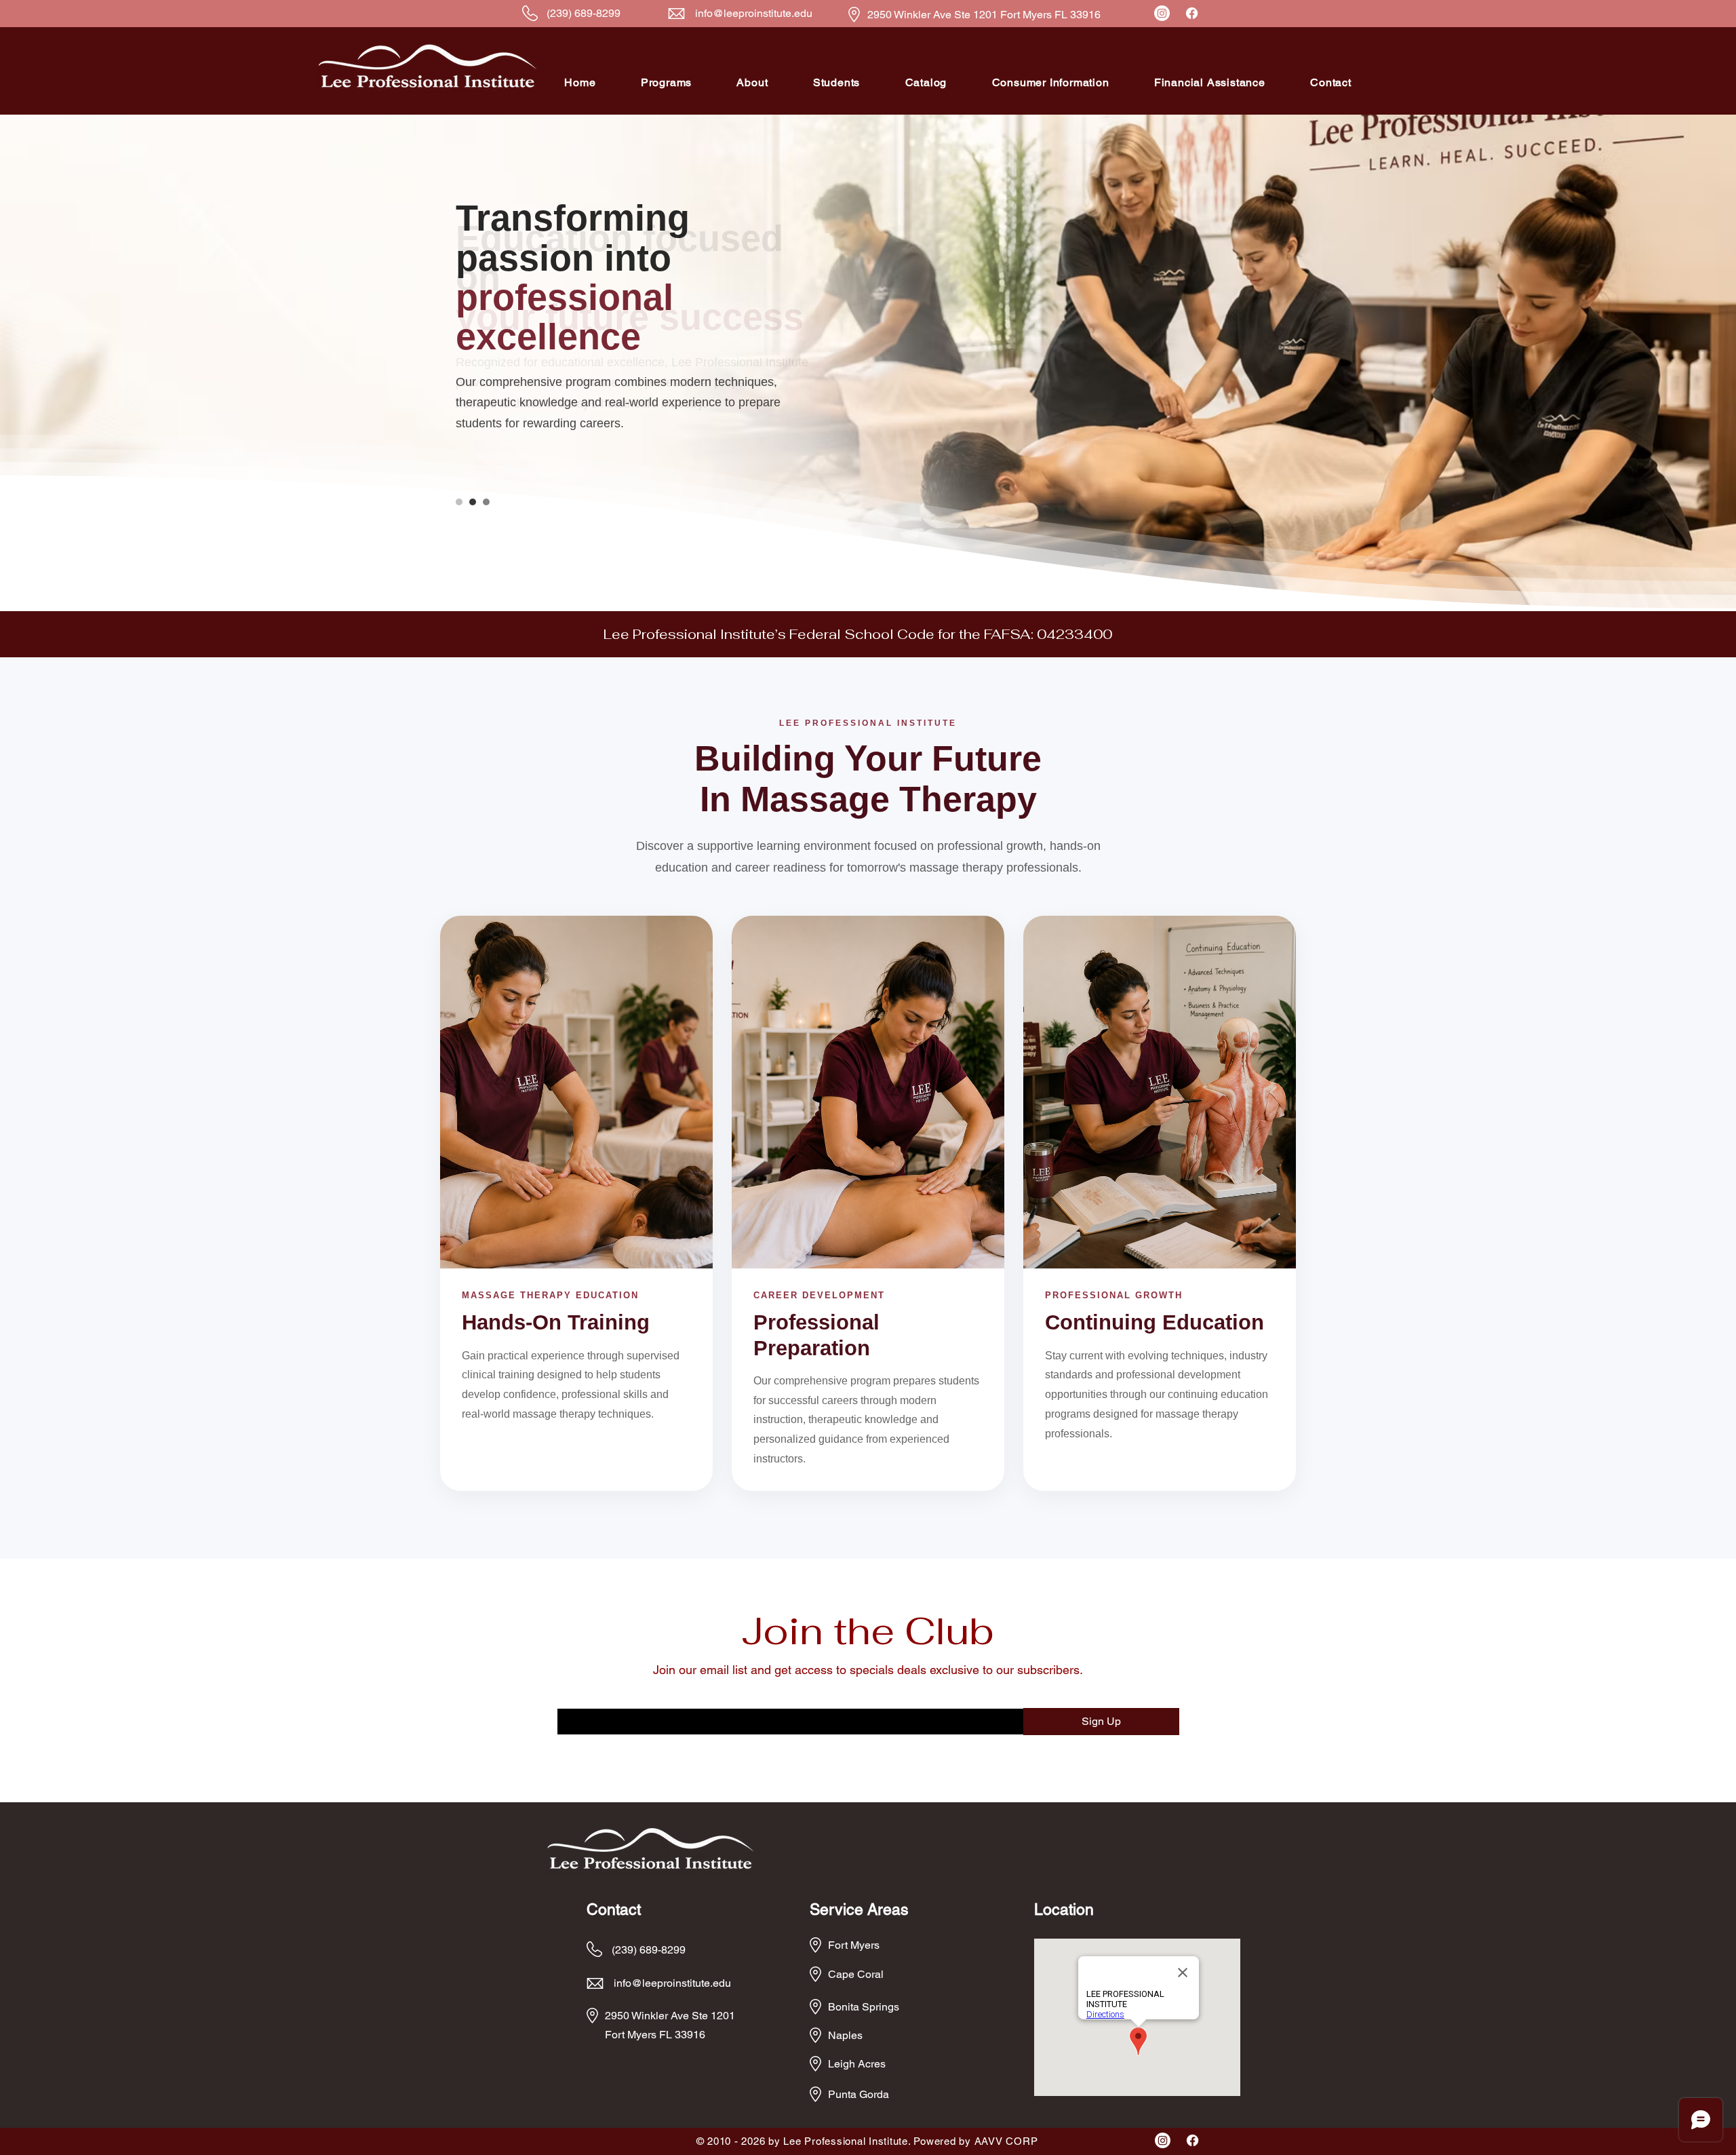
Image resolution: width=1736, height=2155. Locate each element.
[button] (667, 82)
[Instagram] (1162, 13)
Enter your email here (603, 1699)
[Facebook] (1192, 13)
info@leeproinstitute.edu (754, 13)
